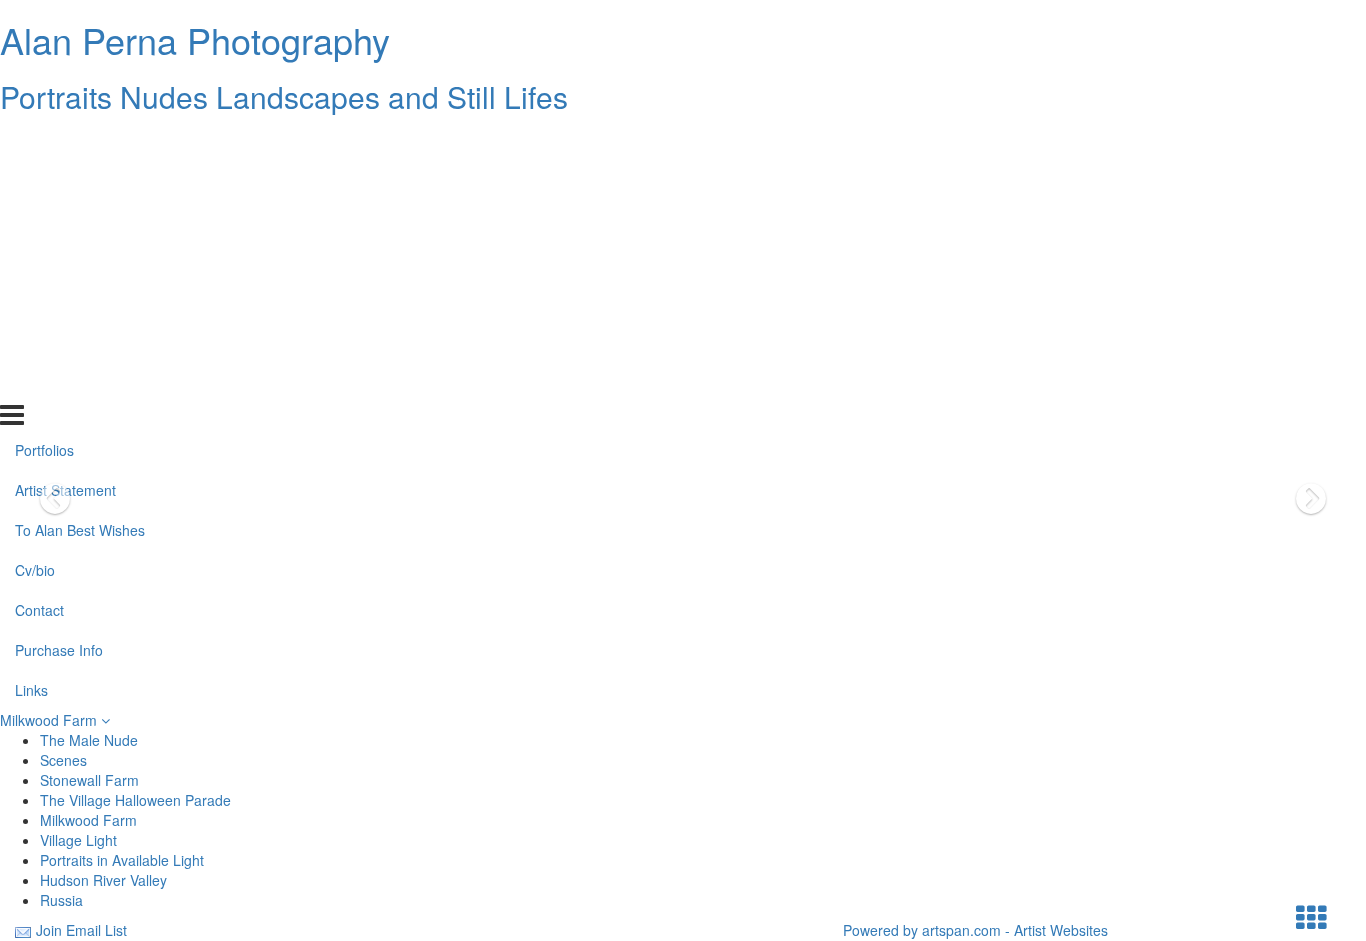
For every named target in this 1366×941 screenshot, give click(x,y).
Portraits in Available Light (122, 860)
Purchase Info (59, 343)
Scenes (63, 760)
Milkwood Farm (50, 720)
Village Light (78, 840)
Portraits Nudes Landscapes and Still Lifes (284, 96)
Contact (39, 303)
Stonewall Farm (89, 780)
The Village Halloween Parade (135, 800)
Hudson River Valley (103, 880)
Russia (61, 900)
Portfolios (44, 143)
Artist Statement (65, 183)
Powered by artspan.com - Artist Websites (975, 930)
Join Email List (81, 930)
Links (31, 383)
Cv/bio (35, 263)
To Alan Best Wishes (80, 223)
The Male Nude (89, 740)
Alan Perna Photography (195, 39)
